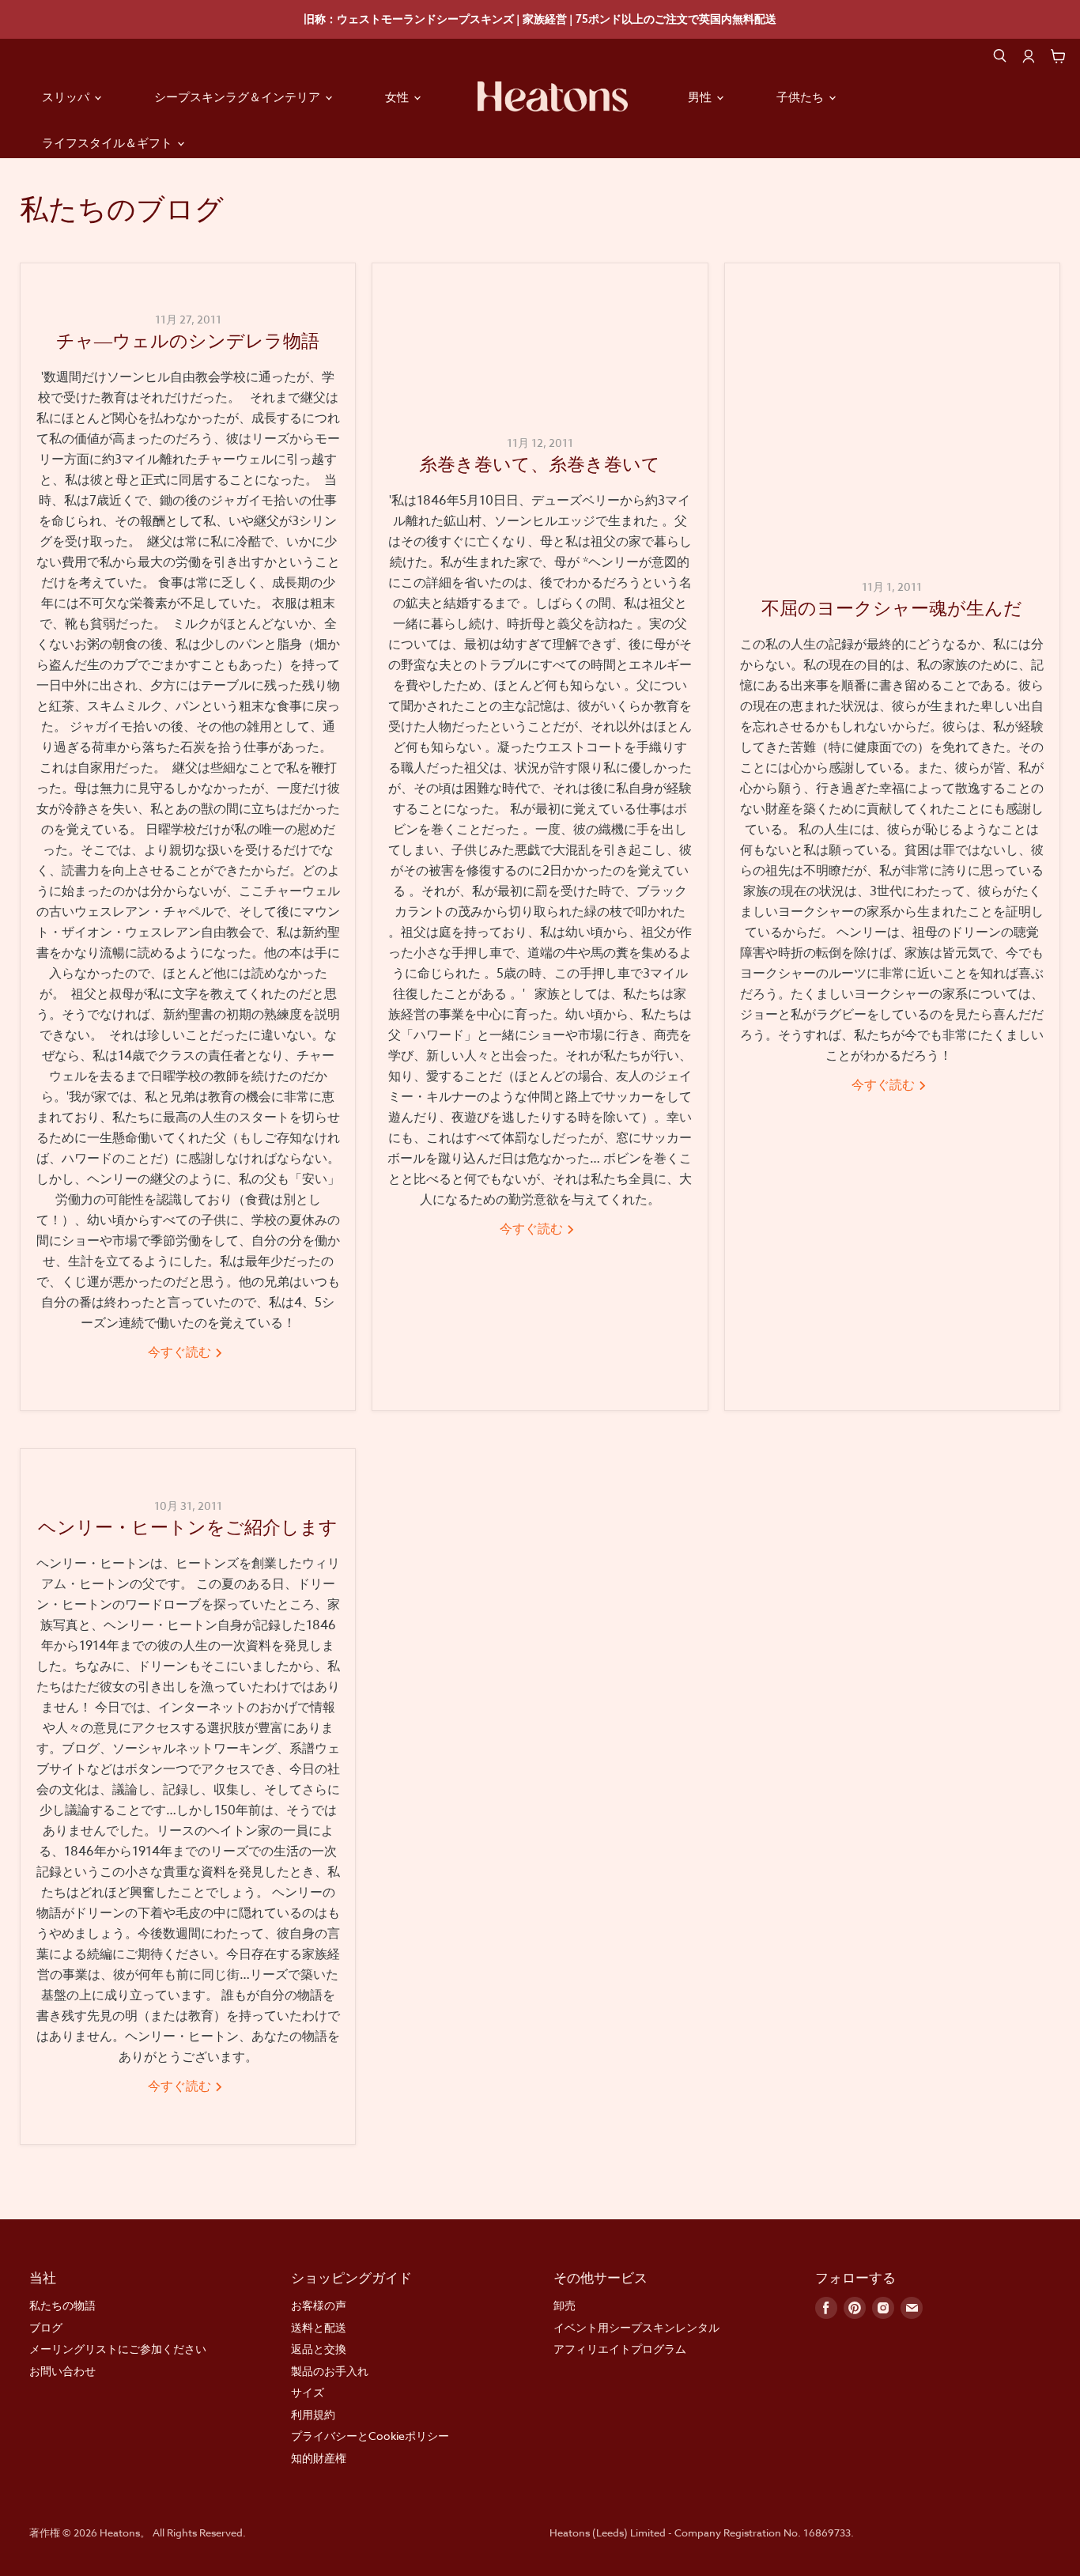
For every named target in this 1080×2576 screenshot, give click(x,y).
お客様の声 (319, 2305)
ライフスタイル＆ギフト (109, 143)
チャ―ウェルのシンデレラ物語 (188, 344)
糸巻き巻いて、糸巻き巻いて (540, 467)
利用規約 (313, 2414)
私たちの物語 (62, 2305)
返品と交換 (319, 2349)
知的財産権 (319, 2458)
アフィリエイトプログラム (620, 2349)
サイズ (308, 2392)
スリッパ (67, 97)
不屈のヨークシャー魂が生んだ (892, 611)
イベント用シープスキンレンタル (636, 2327)
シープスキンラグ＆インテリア (239, 97)
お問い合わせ (62, 2371)
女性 (398, 97)
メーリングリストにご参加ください (118, 2349)
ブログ (46, 2327)
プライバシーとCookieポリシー (370, 2436)
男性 (701, 97)
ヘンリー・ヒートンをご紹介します (188, 1530)
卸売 (565, 2305)
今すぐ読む (181, 1352)
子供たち (802, 97)
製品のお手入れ (330, 2371)
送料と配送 (319, 2327)
